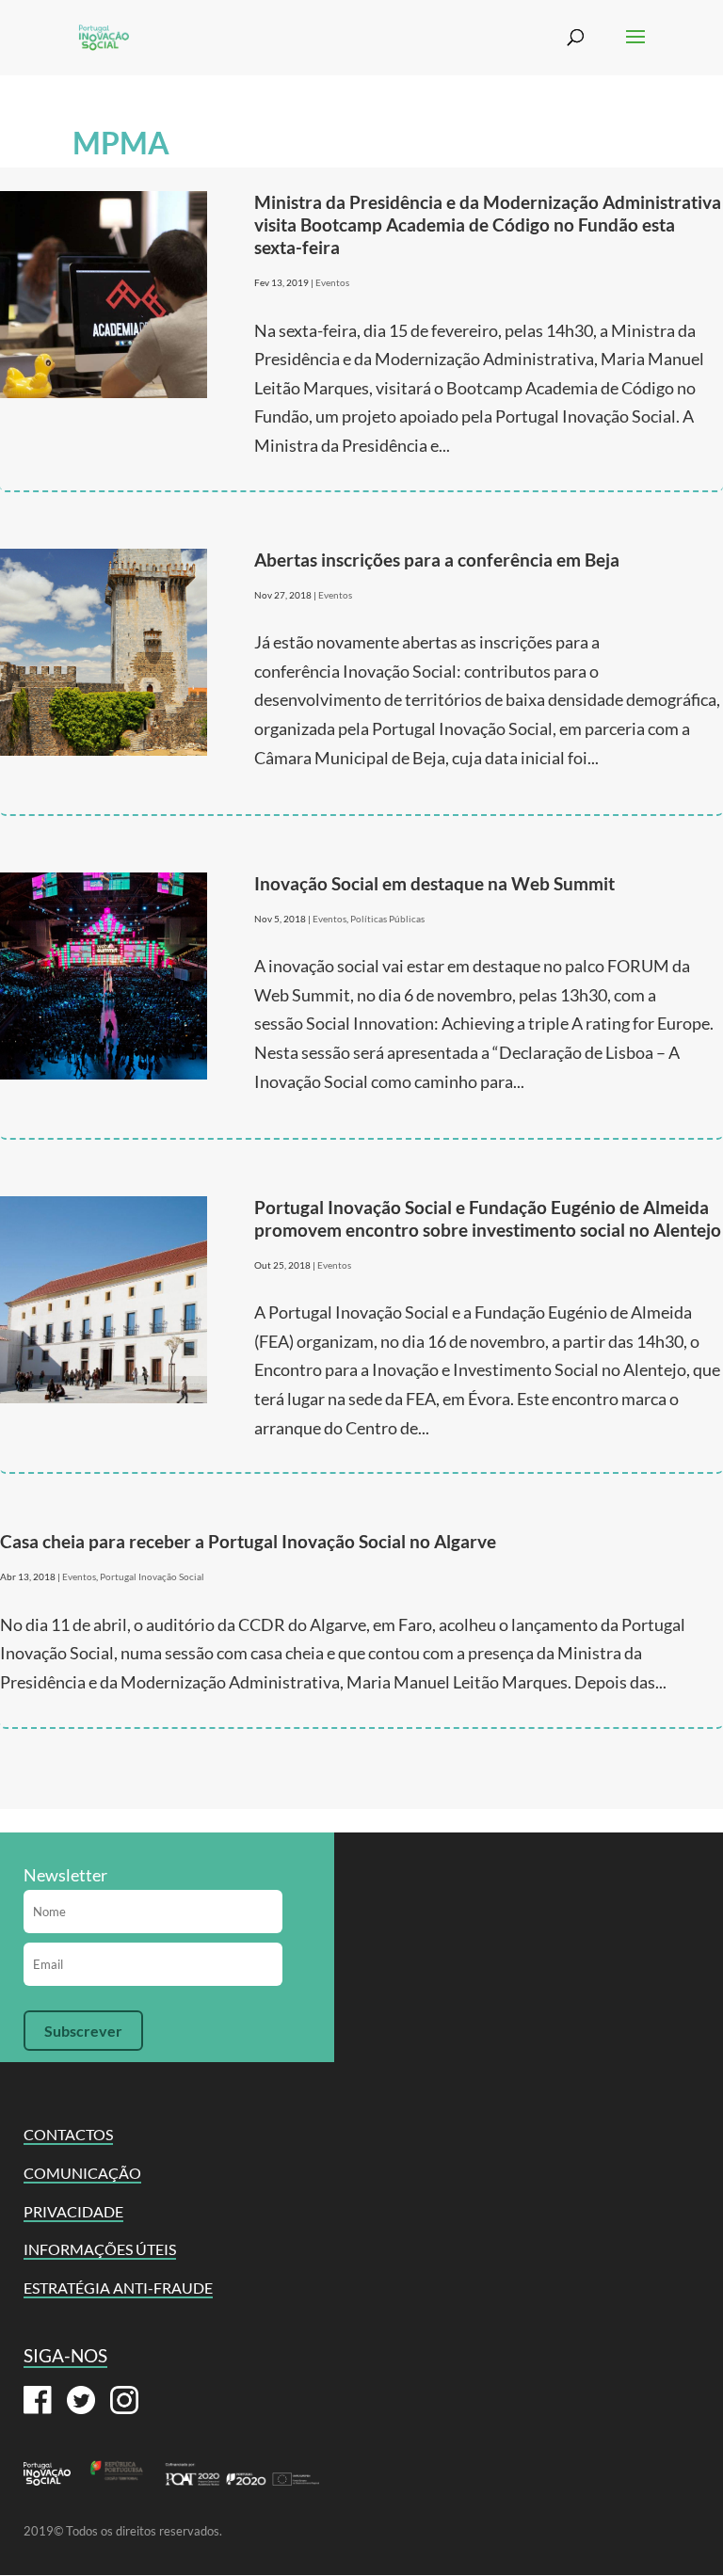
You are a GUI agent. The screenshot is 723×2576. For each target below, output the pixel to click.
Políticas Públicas (387, 919)
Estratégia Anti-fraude (118, 2288)
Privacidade (73, 2211)
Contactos (68, 2134)
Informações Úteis (100, 2249)
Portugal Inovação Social (152, 1576)
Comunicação (82, 2173)
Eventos (332, 282)
